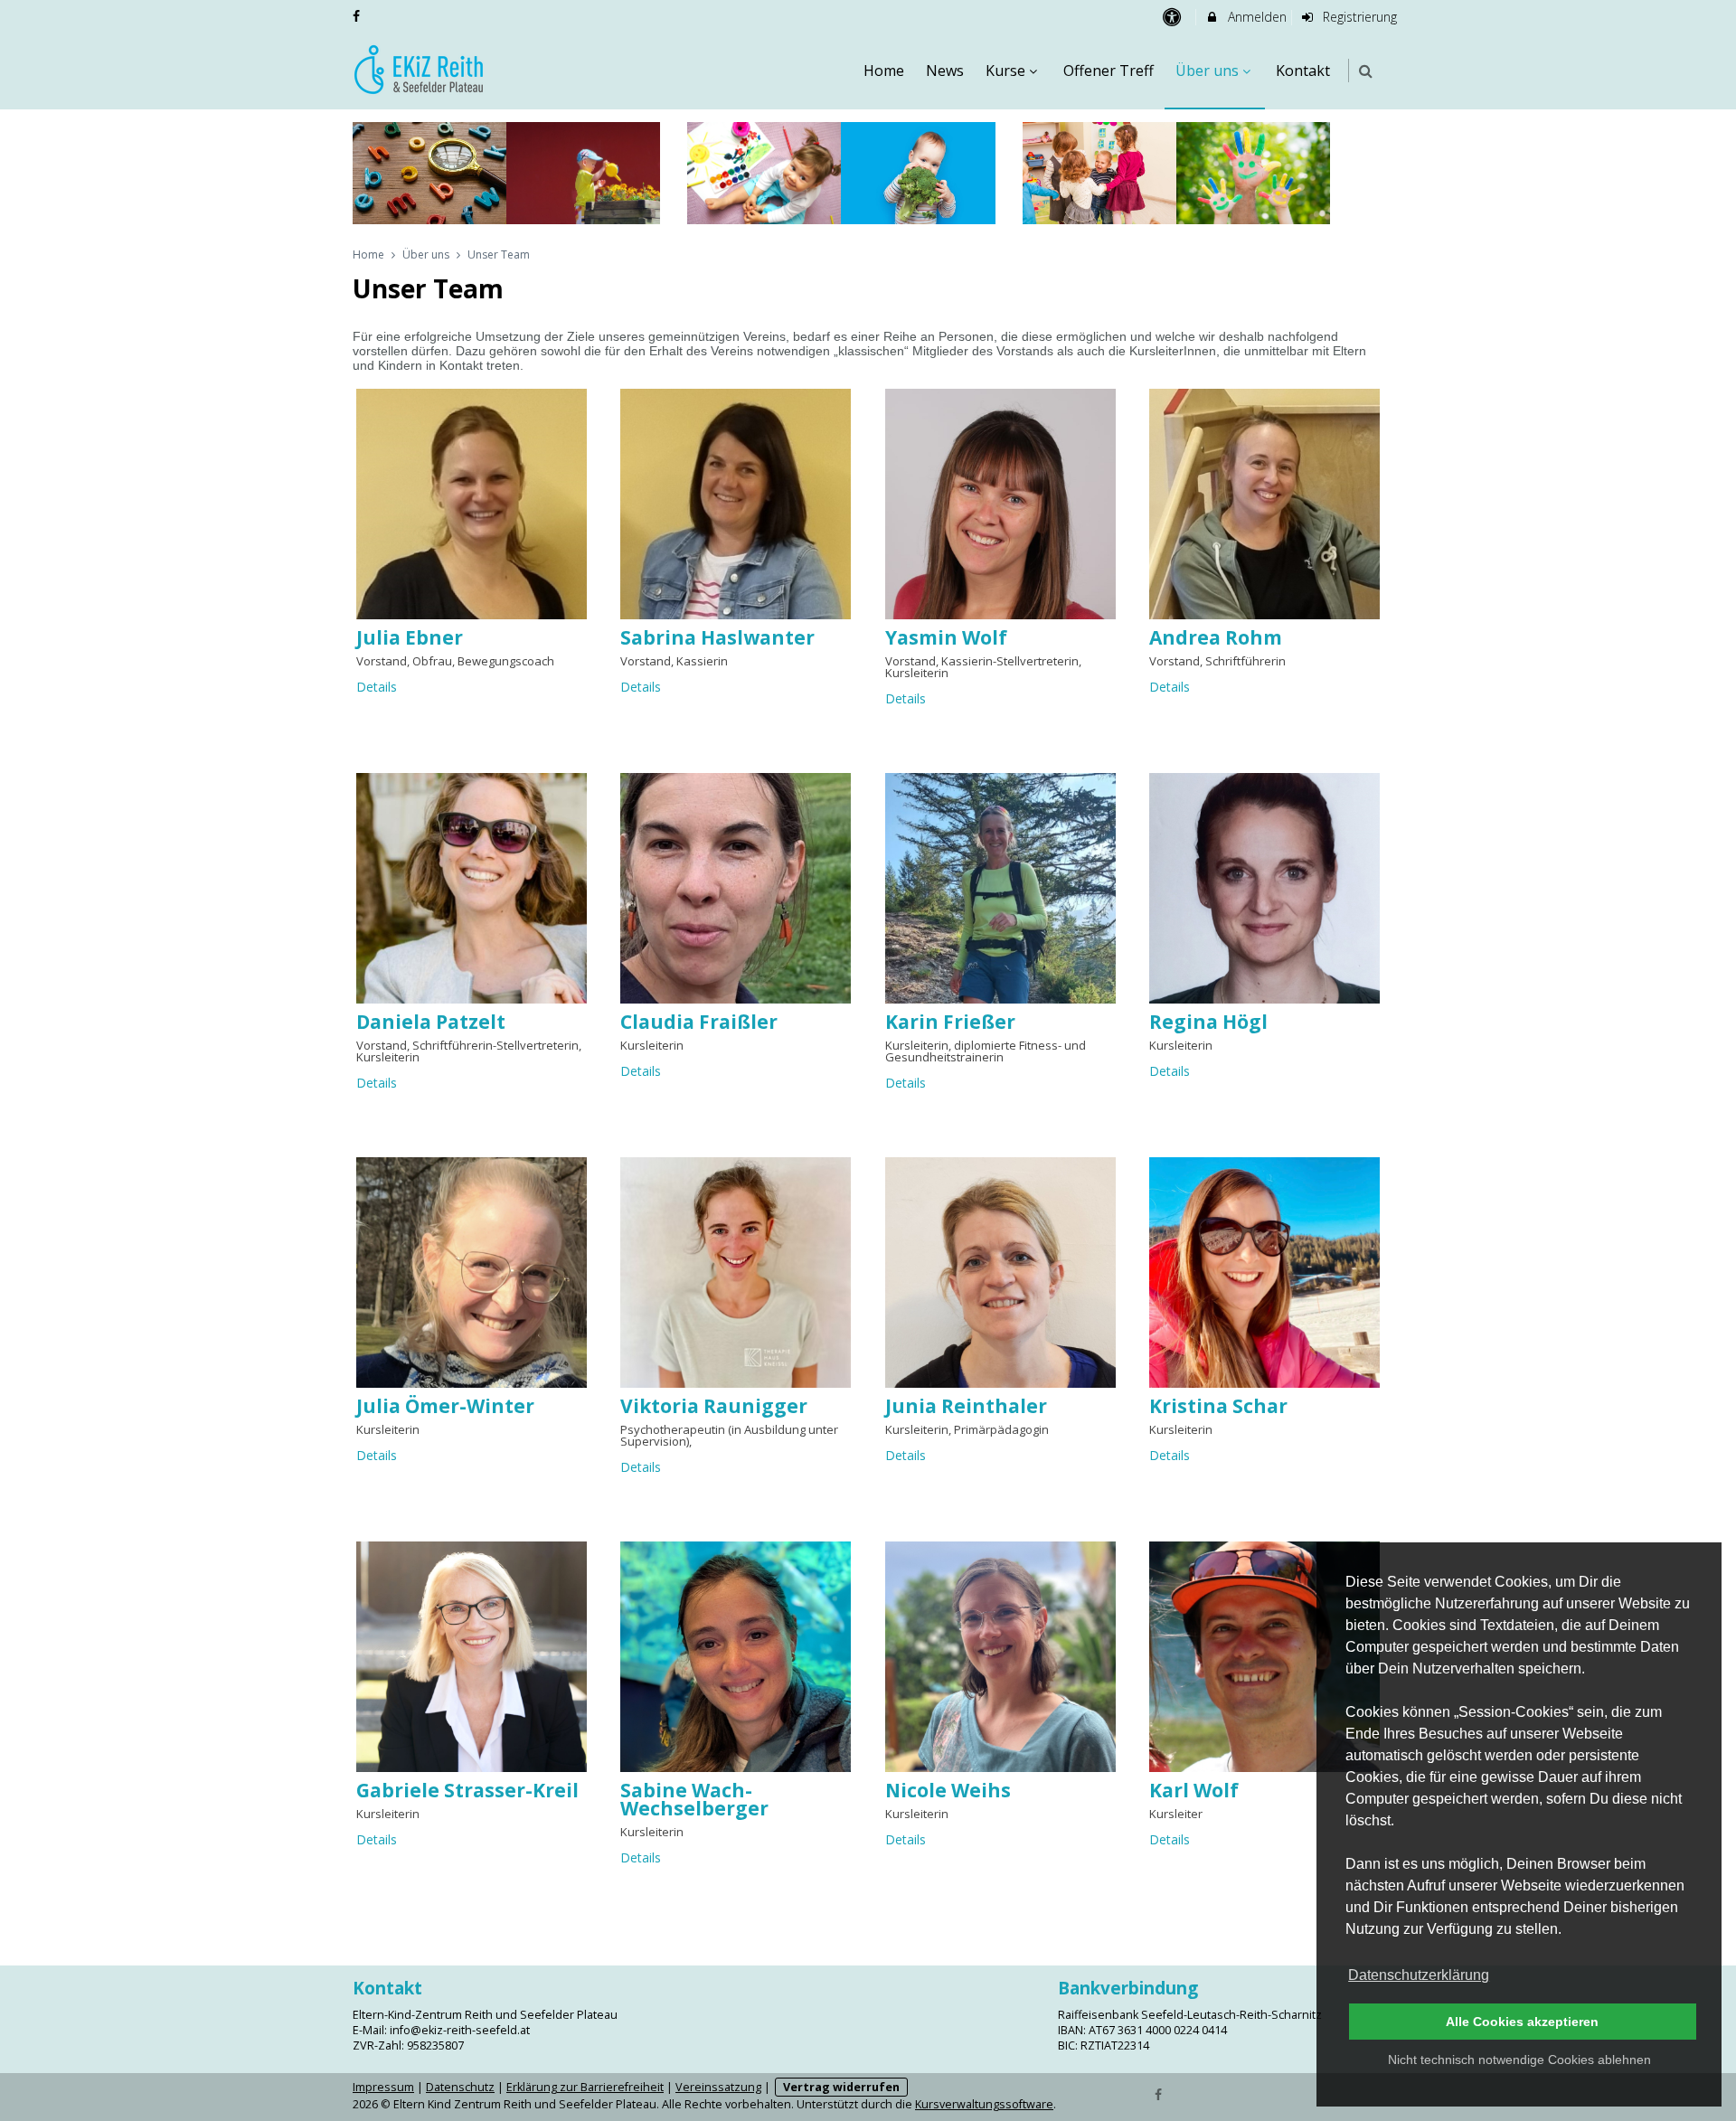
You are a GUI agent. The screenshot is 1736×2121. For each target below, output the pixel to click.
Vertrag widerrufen (841, 2087)
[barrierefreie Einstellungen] (1173, 17)
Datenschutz (460, 2087)
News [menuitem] (945, 71)
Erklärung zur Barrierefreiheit (585, 2087)
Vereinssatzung (718, 2087)
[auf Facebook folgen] (358, 16)
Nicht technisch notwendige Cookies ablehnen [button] (1519, 2060)
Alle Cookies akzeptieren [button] (1522, 2022)
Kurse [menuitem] (1005, 71)
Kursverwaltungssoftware (984, 2104)
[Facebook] (1159, 2093)
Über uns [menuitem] (1207, 71)
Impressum (383, 2087)
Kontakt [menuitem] (1303, 71)
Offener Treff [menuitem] (1109, 71)
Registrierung (1358, 17)
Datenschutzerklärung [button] (1419, 1975)
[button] (1366, 71)
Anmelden (1255, 17)
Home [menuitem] (884, 71)
